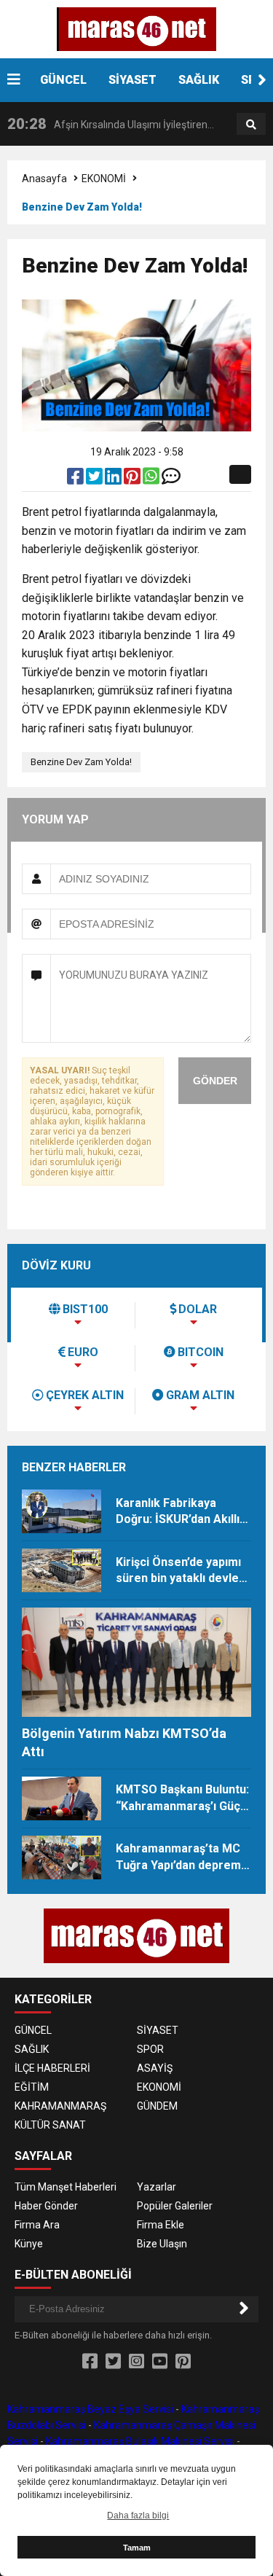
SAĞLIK (199, 80)
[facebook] (76, 479)
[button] (262, 80)
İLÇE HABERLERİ (52, 2068)
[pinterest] (133, 479)
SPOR (150, 2049)
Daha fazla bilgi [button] (138, 2516)
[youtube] (160, 2362)
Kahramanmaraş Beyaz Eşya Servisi (90, 2409)
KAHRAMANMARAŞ (60, 2106)
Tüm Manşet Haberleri (66, 2187)
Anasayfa (44, 179)
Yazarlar (157, 2187)
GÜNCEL (63, 80)
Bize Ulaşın (162, 2244)
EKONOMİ (104, 179)
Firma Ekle (161, 2225)
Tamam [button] (137, 2548)
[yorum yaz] (171, 479)
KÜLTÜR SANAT (50, 2125)
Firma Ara (37, 2225)
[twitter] (95, 479)
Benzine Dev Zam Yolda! (81, 762)
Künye (29, 2244)
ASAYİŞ (155, 2068)
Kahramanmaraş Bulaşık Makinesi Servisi (140, 2441)
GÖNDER (215, 1081)
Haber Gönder (46, 2206)
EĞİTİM (32, 2087)
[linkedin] (114, 479)
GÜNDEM (157, 2106)
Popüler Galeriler (175, 2206)
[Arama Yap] (251, 125)
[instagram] (136, 2362)
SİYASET (132, 80)
